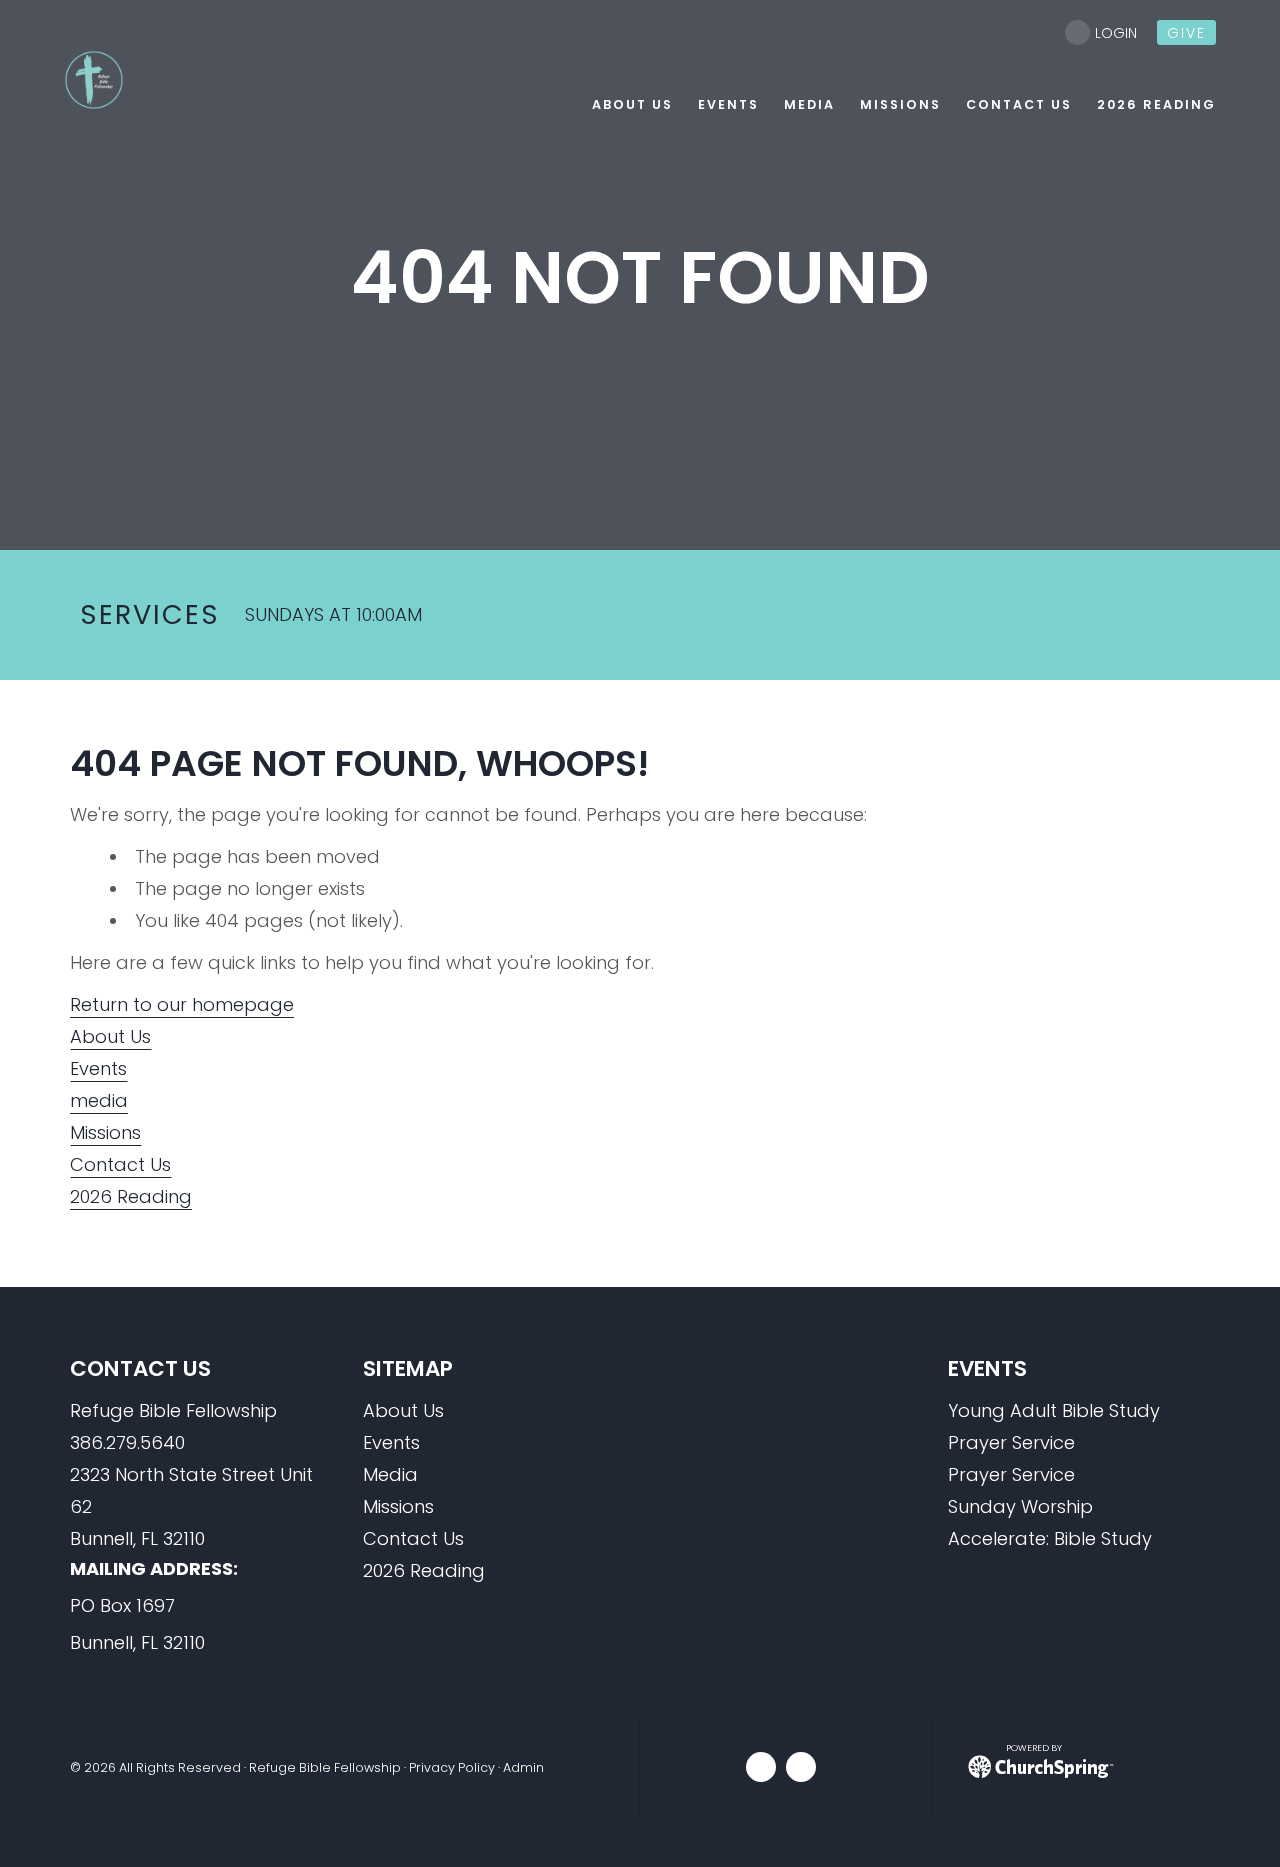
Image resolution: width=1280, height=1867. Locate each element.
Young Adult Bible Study (1054, 1410)
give (1186, 33)
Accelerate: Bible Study (1050, 1538)
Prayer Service (1011, 1442)
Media (390, 1474)
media (99, 1100)
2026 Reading (131, 1196)
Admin (523, 1767)
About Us (110, 1036)
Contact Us (120, 1164)
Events (98, 1068)
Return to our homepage (182, 1004)
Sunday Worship (1020, 1506)
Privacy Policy (452, 1767)
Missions (105, 1132)
